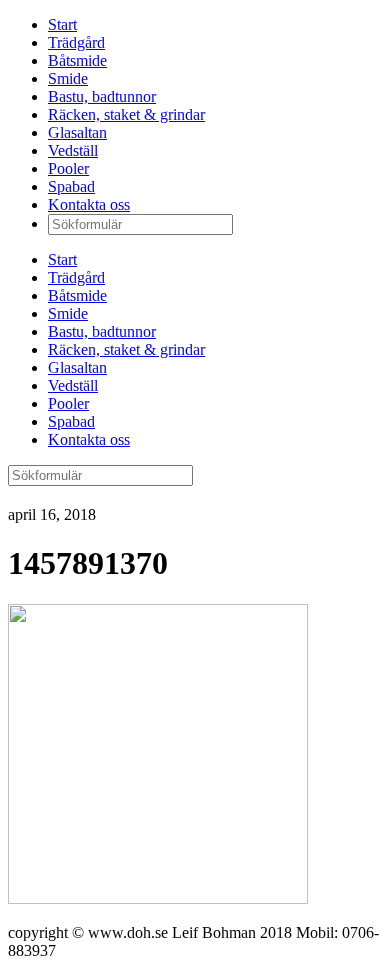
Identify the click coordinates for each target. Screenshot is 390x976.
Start (62, 24)
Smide (68, 78)
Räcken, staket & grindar (126, 114)
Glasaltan (77, 132)
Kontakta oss (89, 204)
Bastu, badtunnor (102, 96)
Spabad (71, 186)
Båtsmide (77, 60)
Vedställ (73, 150)
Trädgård (76, 42)
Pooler (68, 168)
